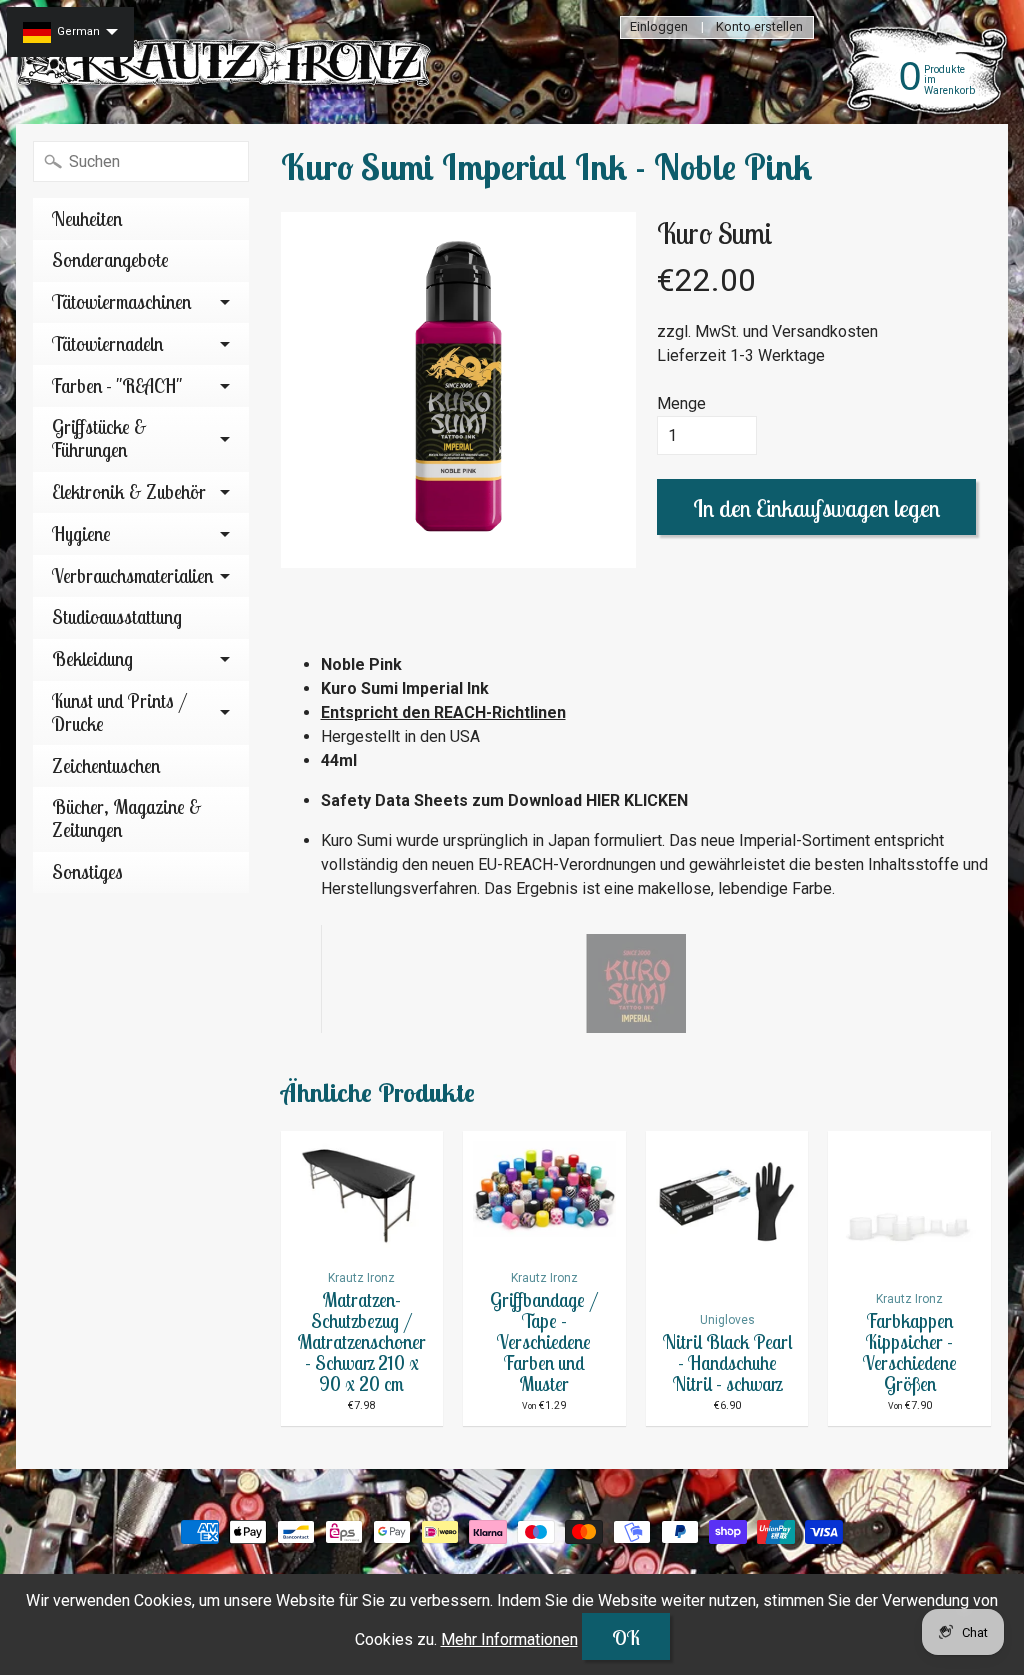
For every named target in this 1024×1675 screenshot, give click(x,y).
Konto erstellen (759, 27)
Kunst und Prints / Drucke (120, 712)
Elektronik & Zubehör (129, 492)
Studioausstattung (117, 617)
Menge (681, 403)
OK (626, 1637)
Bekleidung (92, 659)
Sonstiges (87, 872)
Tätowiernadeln (107, 344)
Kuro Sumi (715, 233)
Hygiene (81, 534)
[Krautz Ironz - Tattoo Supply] (226, 62)
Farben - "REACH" (117, 386)
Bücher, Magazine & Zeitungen (127, 818)
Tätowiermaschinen (121, 302)
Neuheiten (87, 219)
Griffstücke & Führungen (99, 438)
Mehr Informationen (509, 1639)
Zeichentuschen (106, 766)
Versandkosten (825, 331)
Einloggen (659, 27)
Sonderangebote (110, 260)
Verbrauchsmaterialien (132, 576)
